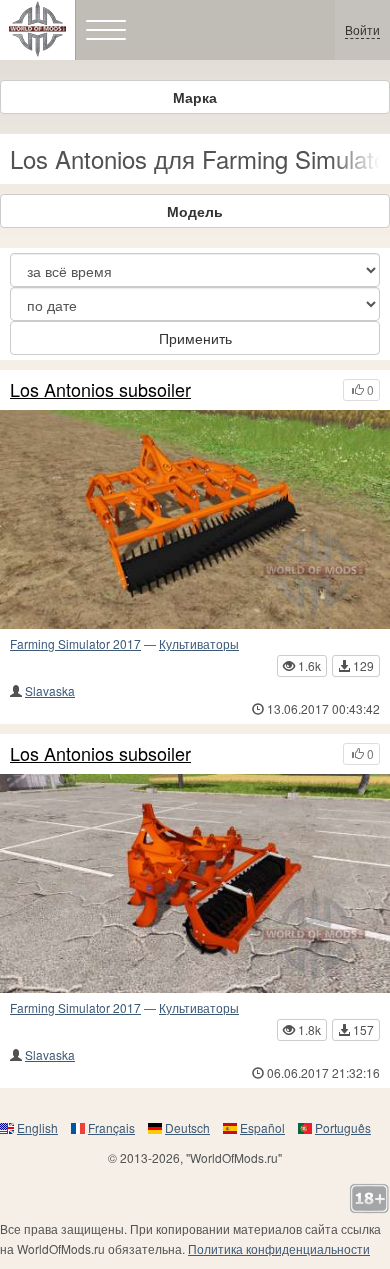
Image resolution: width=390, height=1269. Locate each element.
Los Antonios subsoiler (100, 390)
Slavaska (50, 690)
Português (343, 1127)
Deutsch (187, 1127)
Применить (195, 338)
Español (262, 1127)
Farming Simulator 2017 (75, 643)
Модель (195, 211)
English (37, 1127)
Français (111, 1127)
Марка (195, 97)
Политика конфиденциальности (279, 1248)
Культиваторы (199, 643)
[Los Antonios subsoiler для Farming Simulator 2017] (195, 519)
